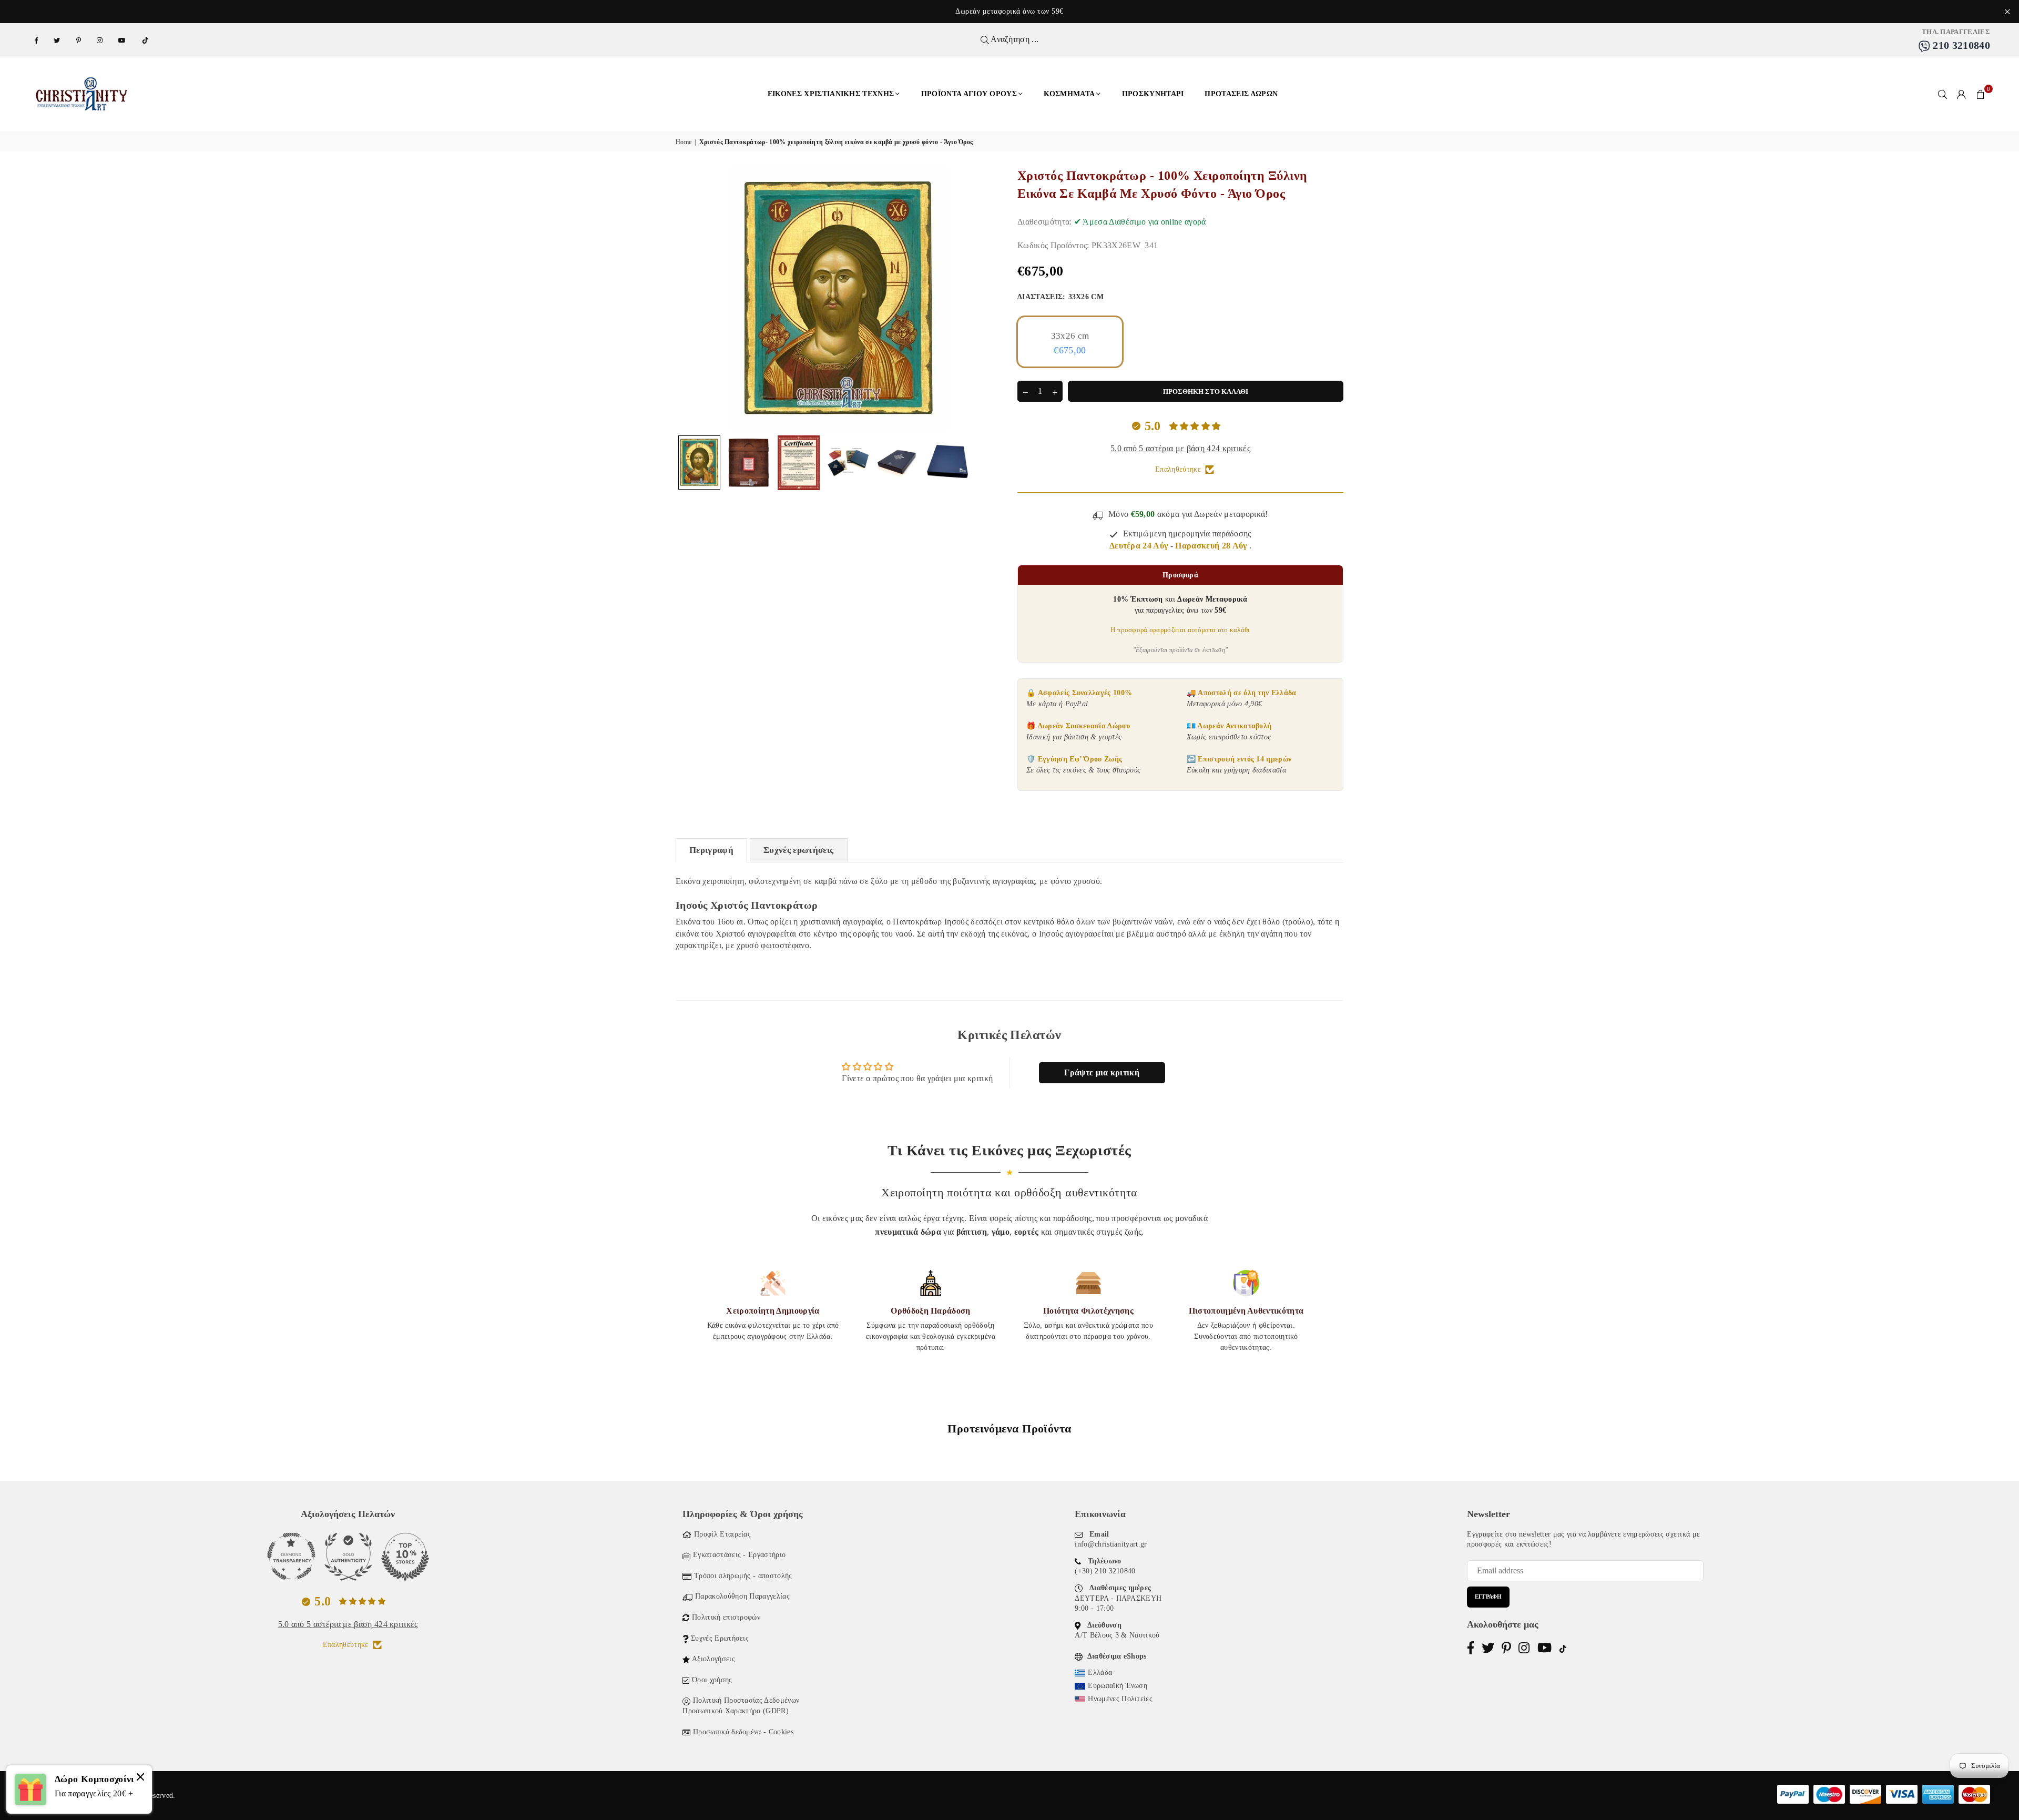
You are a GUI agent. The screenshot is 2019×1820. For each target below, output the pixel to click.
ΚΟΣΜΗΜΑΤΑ (1069, 94)
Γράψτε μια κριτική (1102, 1072)
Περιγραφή (711, 850)
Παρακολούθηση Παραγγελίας (742, 1596)
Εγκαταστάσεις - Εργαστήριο (739, 1555)
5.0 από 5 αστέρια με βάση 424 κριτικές (1180, 448)
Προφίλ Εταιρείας (722, 1534)
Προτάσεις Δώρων (1241, 94)
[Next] (987, 298)
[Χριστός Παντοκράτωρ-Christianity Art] (699, 462)
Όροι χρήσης (712, 1680)
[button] (1981, 94)
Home (684, 142)
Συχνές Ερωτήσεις (720, 1638)
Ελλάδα (1100, 1672)
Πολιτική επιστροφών (726, 1617)
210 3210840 (1960, 45)
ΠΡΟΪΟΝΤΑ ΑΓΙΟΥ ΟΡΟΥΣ (969, 94)
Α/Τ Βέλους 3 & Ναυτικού (1117, 1635)
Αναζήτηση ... (1014, 39)
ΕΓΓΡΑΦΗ (1488, 1597)
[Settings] (1962, 94)
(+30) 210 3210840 (1105, 1571)
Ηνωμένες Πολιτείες (1120, 1699)
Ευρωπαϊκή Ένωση (1118, 1686)
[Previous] (690, 298)
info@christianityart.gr (1111, 1544)
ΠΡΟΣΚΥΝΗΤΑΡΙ (1153, 94)
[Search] (1943, 94)
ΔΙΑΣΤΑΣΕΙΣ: (1061, 297)
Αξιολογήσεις (713, 1659)
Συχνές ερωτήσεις (798, 850)
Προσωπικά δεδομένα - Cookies (743, 1732)
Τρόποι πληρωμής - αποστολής (743, 1576)
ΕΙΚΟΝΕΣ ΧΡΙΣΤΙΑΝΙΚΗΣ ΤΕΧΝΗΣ (831, 94)
